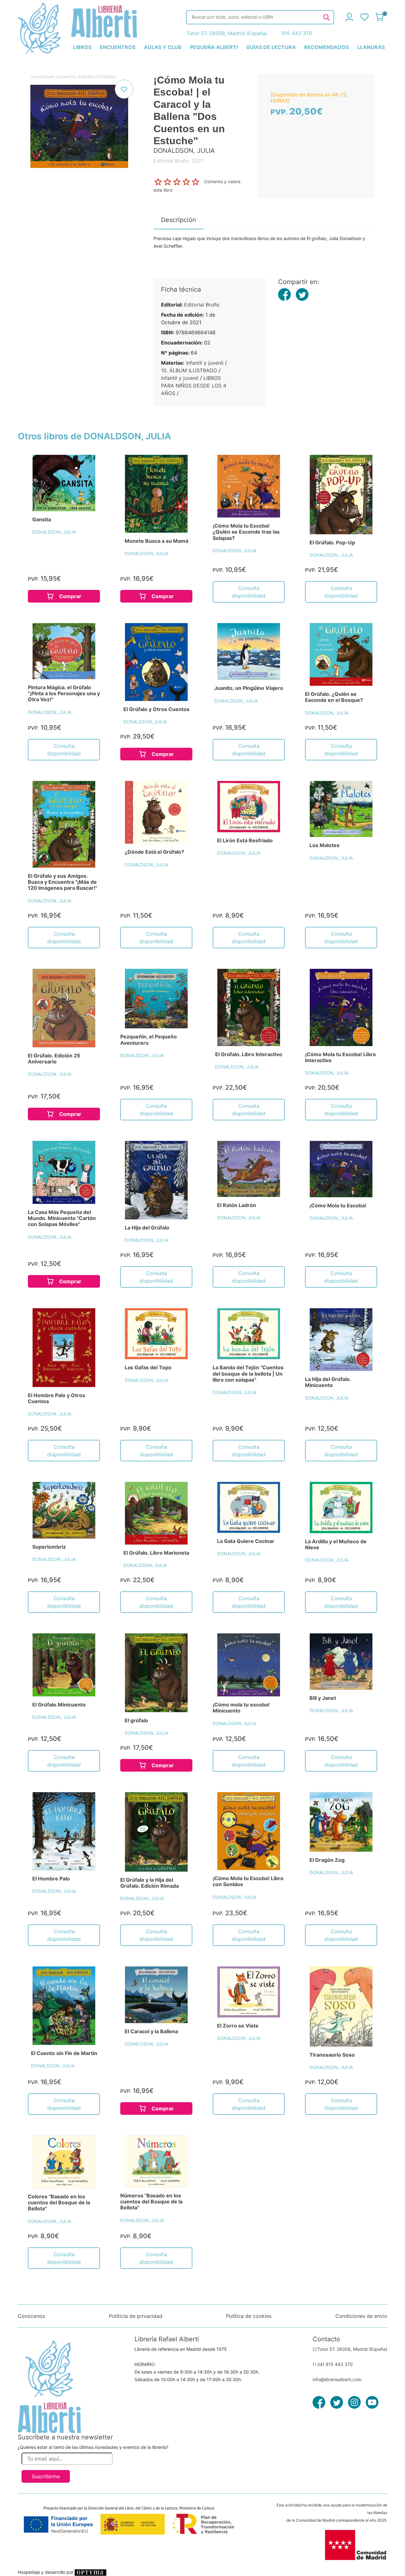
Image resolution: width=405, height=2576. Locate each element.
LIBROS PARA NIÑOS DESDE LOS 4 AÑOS (194, 386)
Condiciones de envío (361, 2316)
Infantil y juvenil (56, 77)
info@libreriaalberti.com (337, 2379)
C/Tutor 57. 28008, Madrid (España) (350, 2349)
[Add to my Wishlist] (124, 89)
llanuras (371, 47)
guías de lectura (271, 47)
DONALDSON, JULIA (54, 532)
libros (82, 47)
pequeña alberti (214, 47)
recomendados (326, 47)
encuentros (118, 47)
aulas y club (163, 47)
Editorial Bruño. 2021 (178, 161)
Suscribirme (46, 2476)
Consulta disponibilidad (249, 592)
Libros (36, 77)
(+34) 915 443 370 (333, 2364)
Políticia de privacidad (136, 2316)
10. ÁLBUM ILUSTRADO (93, 77)
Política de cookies (249, 2316)
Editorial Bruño (202, 305)
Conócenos (31, 2316)
